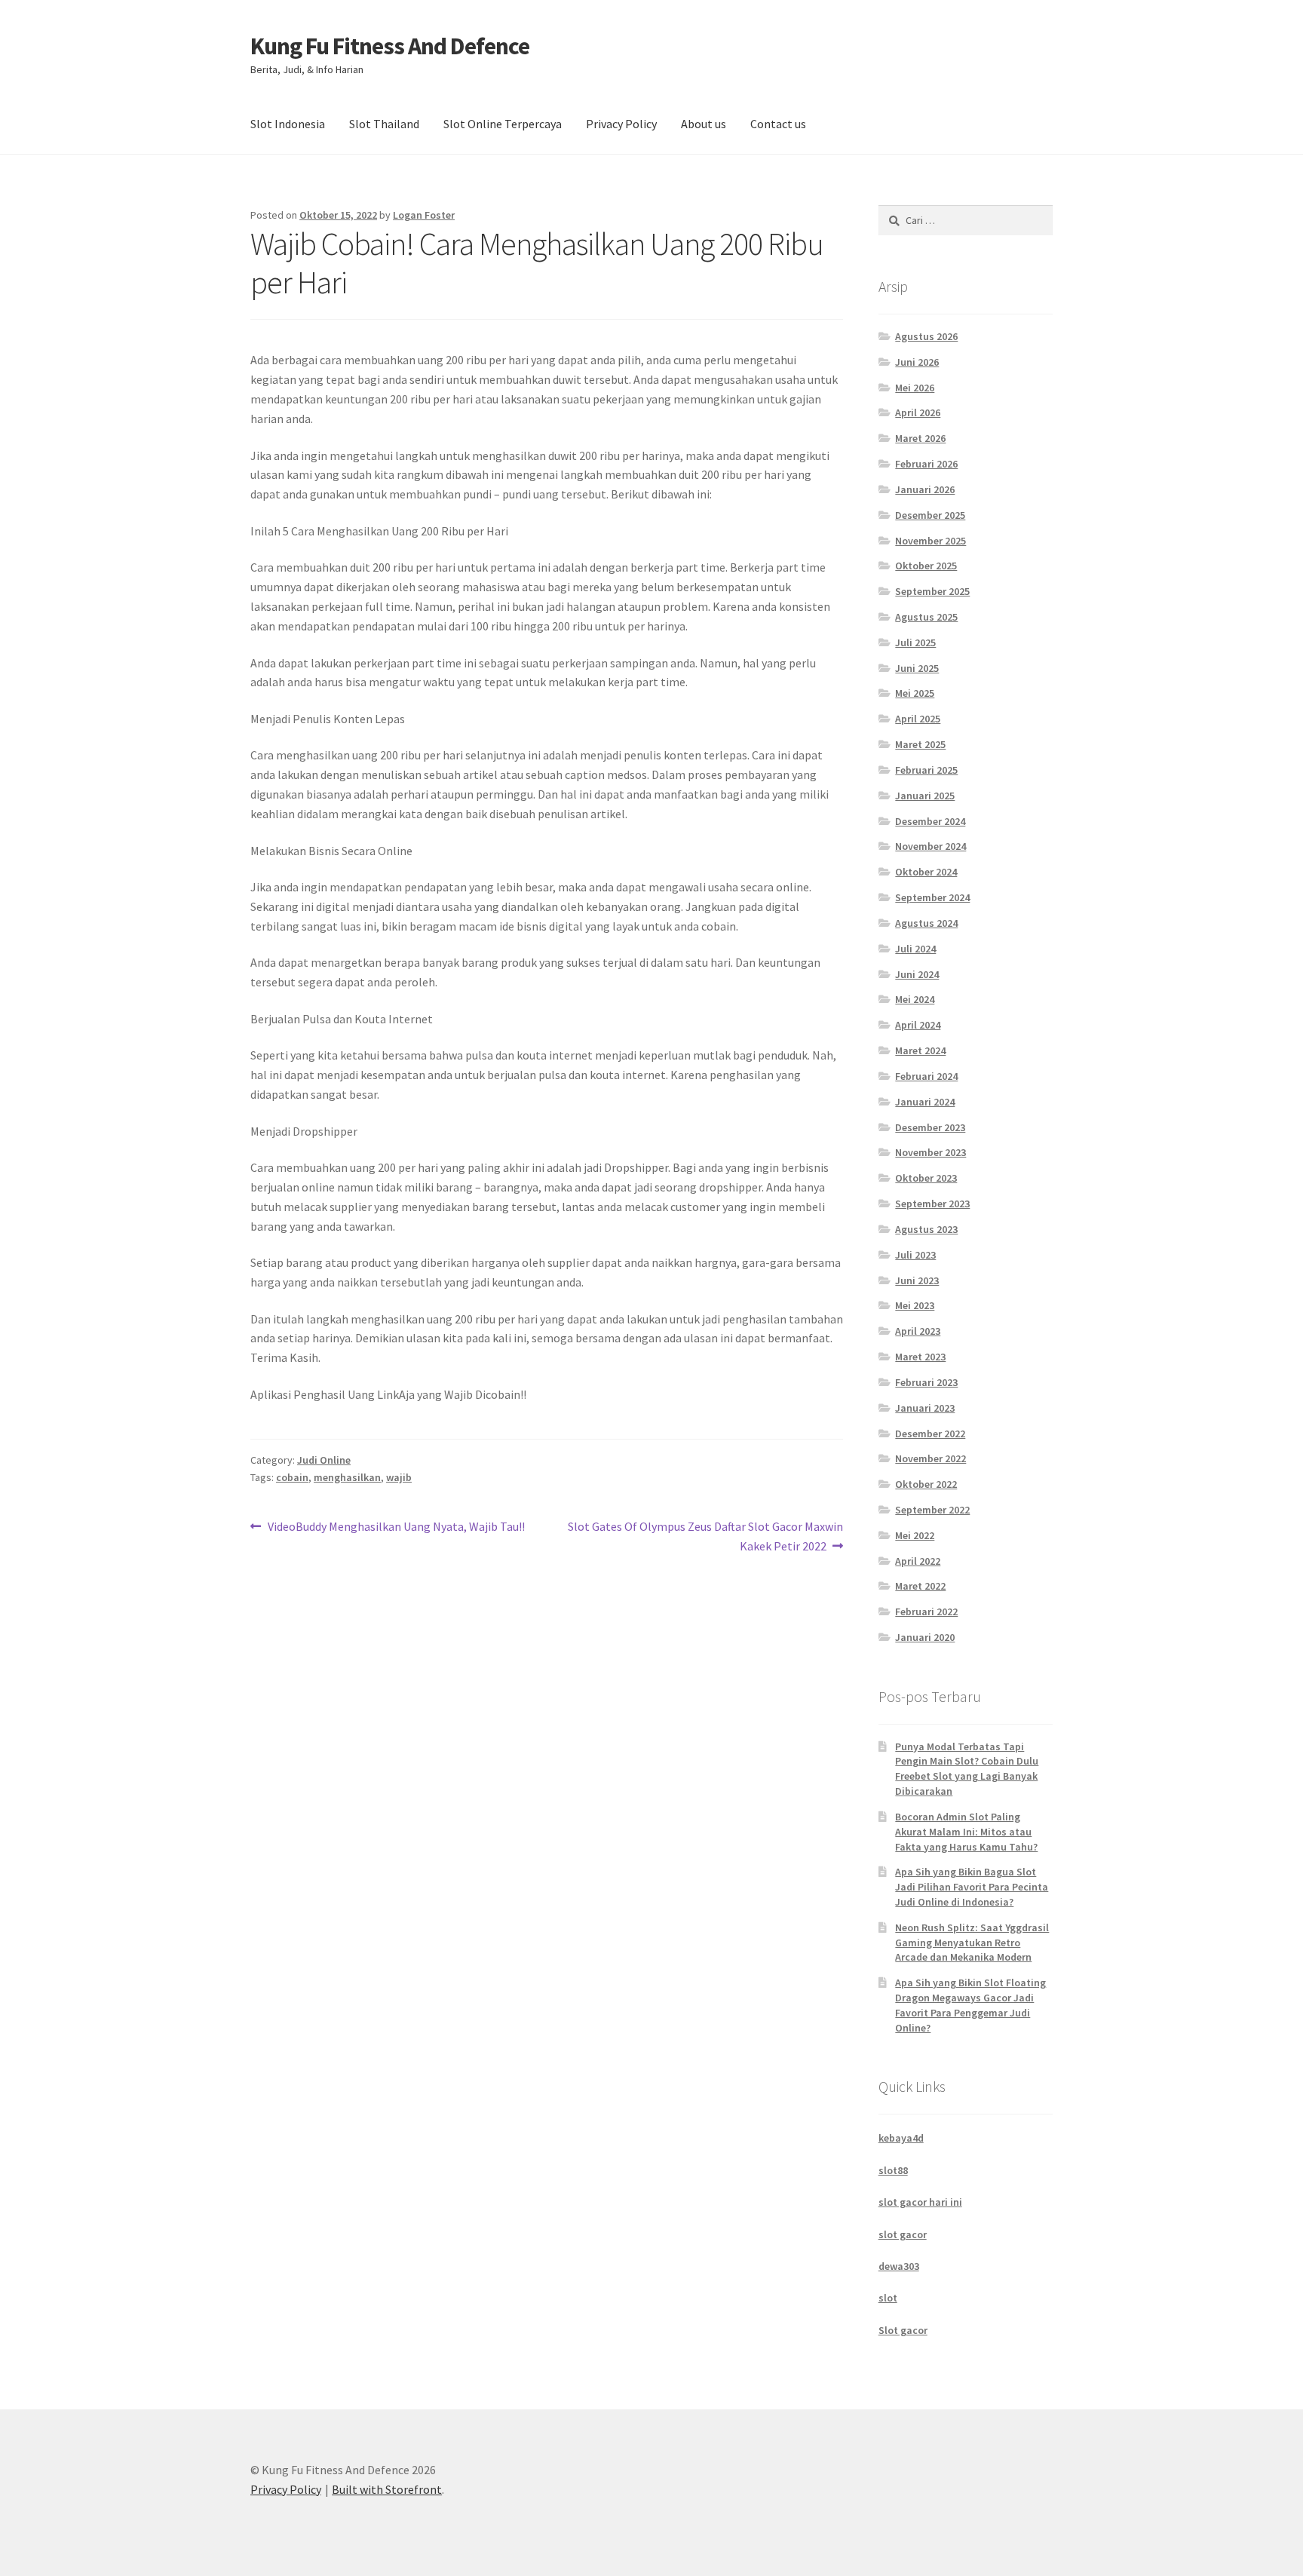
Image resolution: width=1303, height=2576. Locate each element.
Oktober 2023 (926, 1178)
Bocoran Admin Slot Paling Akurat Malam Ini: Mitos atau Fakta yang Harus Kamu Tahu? (966, 1832)
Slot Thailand (384, 124)
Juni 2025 (917, 668)
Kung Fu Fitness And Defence (390, 46)
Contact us (778, 124)
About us (704, 124)
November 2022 (930, 1458)
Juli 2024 (915, 949)
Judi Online (324, 1460)
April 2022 (918, 1561)
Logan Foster (424, 215)
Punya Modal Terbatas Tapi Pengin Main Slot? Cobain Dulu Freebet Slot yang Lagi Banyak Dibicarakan (967, 1769)
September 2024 (932, 897)
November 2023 (930, 1152)
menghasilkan (347, 1477)
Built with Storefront (387, 2489)
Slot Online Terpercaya (503, 124)
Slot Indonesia (288, 124)
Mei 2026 (915, 388)
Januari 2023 (925, 1408)
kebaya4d (901, 2138)
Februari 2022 (926, 1612)
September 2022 (932, 1510)
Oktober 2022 (926, 1484)
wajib (399, 1477)
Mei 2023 (915, 1305)
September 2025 (932, 591)
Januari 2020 (925, 1637)
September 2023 (932, 1204)
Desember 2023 (930, 1127)
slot (888, 2298)
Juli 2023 (915, 1255)
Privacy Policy (621, 124)
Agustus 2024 (926, 923)
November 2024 (930, 846)
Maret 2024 (920, 1050)
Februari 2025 (926, 770)
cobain (292, 1477)
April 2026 (918, 412)
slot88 (893, 2170)
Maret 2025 (920, 744)
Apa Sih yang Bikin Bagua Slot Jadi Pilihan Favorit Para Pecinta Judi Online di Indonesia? (972, 1887)
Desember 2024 (930, 821)
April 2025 (918, 719)
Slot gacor (903, 2330)
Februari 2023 (926, 1382)
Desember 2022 (930, 1434)
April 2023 (918, 1331)
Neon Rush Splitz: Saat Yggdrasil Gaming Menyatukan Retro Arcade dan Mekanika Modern (972, 1943)
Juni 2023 (917, 1280)
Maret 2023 (920, 1357)
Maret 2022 (920, 1586)
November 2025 (930, 541)
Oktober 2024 (926, 872)
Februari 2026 (926, 464)
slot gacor (903, 2234)
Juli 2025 (915, 642)
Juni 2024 (917, 974)
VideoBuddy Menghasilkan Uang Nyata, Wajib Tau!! (396, 1527)
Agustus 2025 (926, 617)
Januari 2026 (925, 489)
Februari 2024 (926, 1076)
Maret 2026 (920, 438)
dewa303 (899, 2266)
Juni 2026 (917, 362)
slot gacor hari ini (920, 2202)
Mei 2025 (915, 693)
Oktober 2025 (926, 566)
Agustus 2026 (926, 336)
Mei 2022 (915, 1535)
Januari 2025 (925, 796)
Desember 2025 (930, 515)
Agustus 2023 (926, 1229)
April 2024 (918, 1025)
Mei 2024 (915, 999)
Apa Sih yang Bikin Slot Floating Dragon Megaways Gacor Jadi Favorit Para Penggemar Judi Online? (970, 2005)
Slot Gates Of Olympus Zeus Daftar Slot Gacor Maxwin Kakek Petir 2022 (705, 1536)
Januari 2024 (925, 1102)
